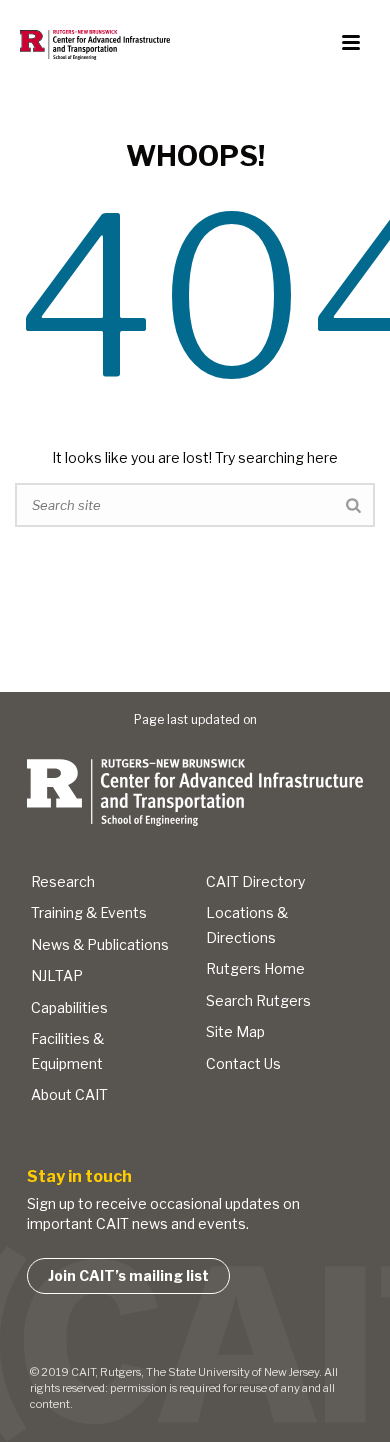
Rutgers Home (255, 968)
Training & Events (89, 912)
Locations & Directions (247, 925)
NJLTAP (57, 975)
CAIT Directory (255, 881)
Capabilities (69, 1007)
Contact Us (243, 1063)
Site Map (235, 1031)
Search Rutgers (258, 1000)
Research (63, 881)
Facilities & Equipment (67, 1051)
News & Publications (100, 944)
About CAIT (69, 1094)
